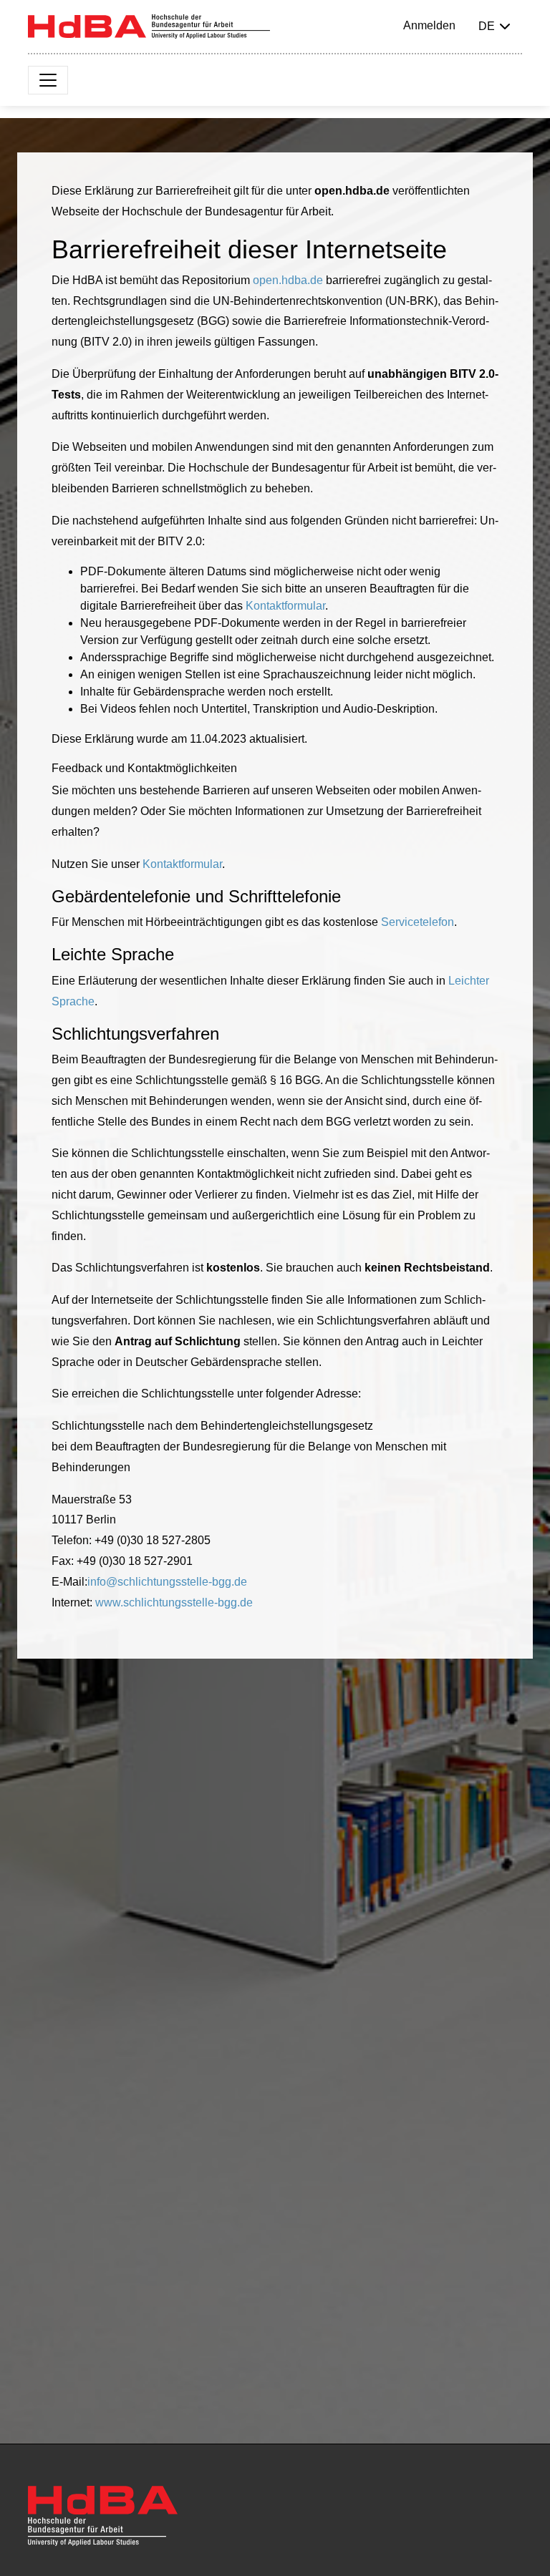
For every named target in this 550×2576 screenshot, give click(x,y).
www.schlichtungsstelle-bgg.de (174, 1602)
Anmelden (429, 25)
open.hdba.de (288, 280)
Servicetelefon (418, 922)
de (487, 26)
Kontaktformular (285, 606)
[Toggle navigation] (48, 80)
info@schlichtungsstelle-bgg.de (167, 1582)
